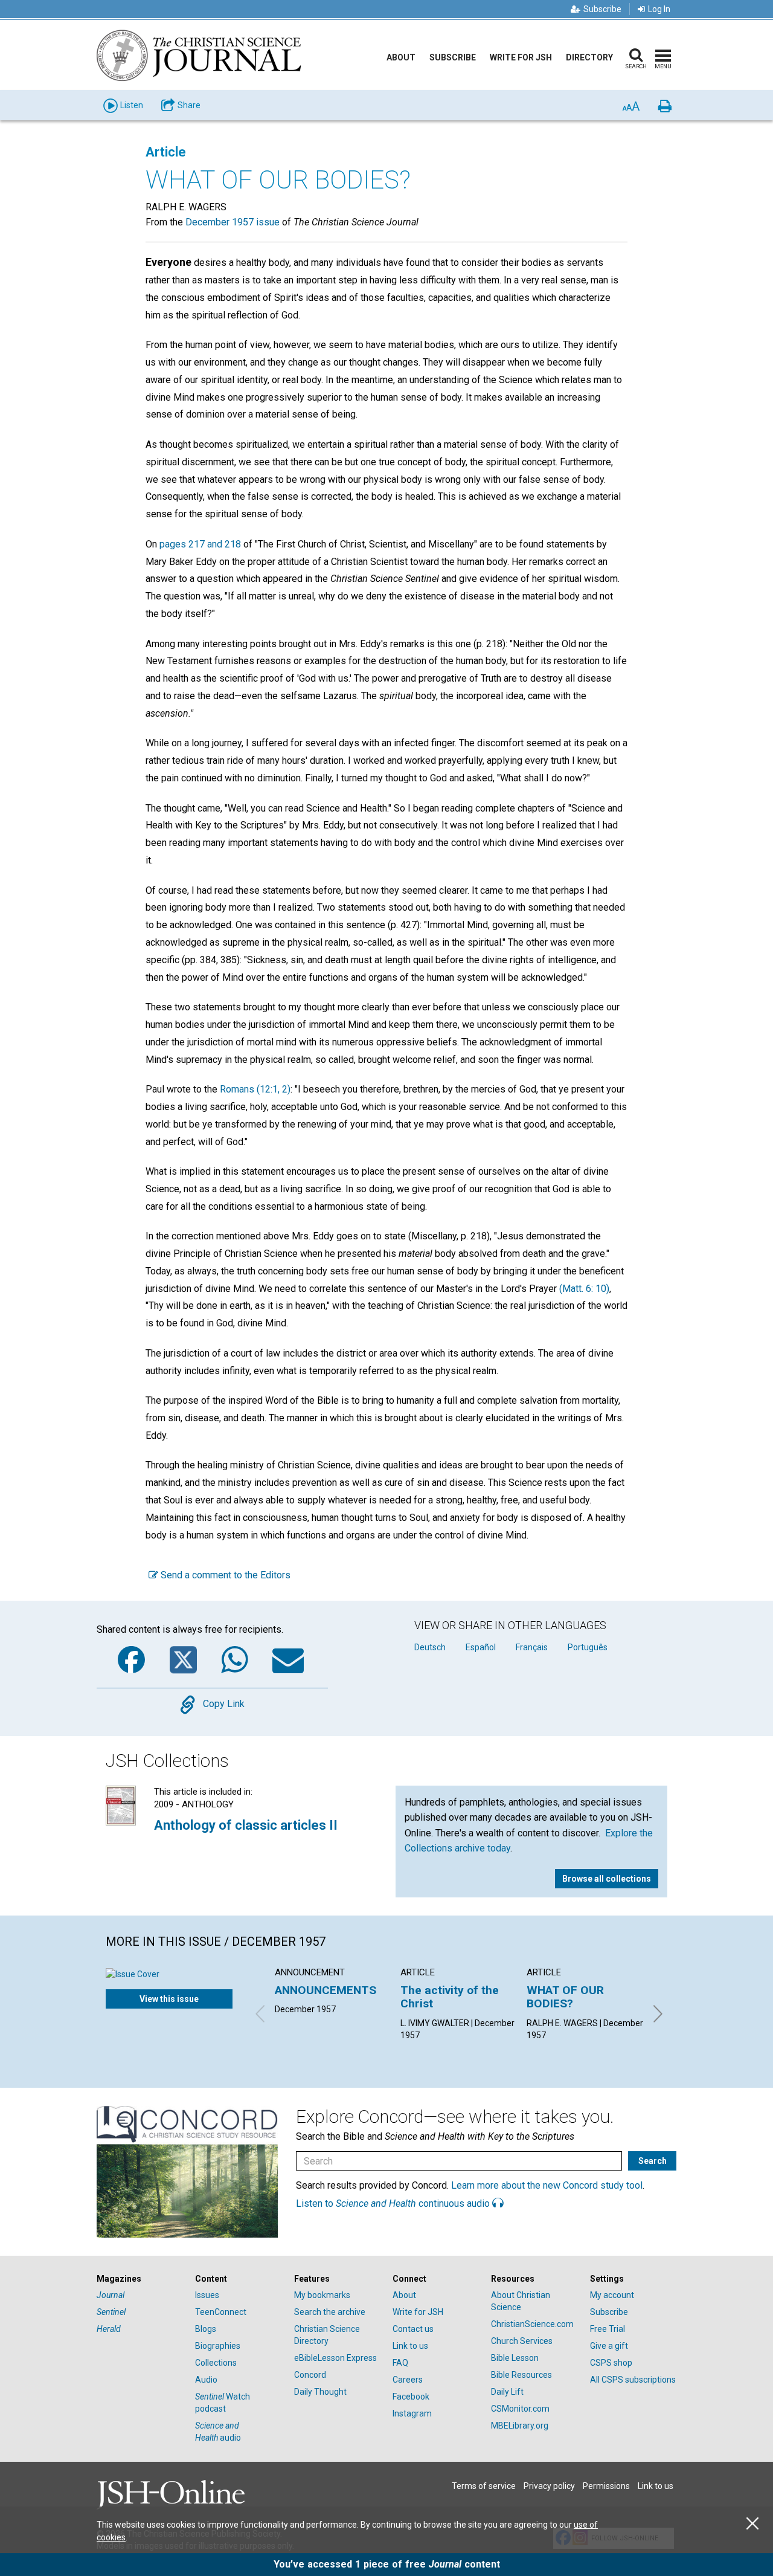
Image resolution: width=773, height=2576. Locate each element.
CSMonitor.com (520, 2409)
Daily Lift (507, 2392)
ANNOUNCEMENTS (326, 1990)
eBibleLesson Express (335, 2358)
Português (588, 1647)
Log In (659, 9)
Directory (589, 57)
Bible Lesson (515, 2358)
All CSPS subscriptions (633, 2380)
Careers (408, 2380)
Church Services (522, 2341)
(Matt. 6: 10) (584, 1289)
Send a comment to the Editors (224, 1575)
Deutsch (430, 1647)
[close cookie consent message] (752, 2524)
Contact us (413, 2329)
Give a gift (609, 2346)
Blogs (206, 2329)
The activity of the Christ (450, 1997)
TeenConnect (221, 2312)
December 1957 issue (233, 222)
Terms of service (484, 2486)
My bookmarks (322, 2295)
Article (166, 152)
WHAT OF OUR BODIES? (565, 1997)
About (401, 57)
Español (481, 1647)
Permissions (606, 2486)
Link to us (410, 2346)
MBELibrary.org (520, 2426)
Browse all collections (607, 1879)
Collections (216, 2363)
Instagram (412, 2413)
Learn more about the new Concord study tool (547, 2185)
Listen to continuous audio (394, 2203)
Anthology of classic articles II (246, 1825)
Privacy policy (549, 2486)
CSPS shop (611, 2363)
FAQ (400, 2363)
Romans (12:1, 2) (255, 1089)
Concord (310, 2375)
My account (612, 2295)
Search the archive (330, 2312)
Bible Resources (521, 2375)
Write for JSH (521, 57)
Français (532, 1647)
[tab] (140, 2279)
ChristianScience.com (532, 2324)
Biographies (218, 2346)
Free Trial (608, 2329)
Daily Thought (320, 2392)
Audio (206, 2380)
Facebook (411, 2397)
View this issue (169, 1999)
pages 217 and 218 (200, 544)
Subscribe (602, 9)
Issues (207, 2295)
